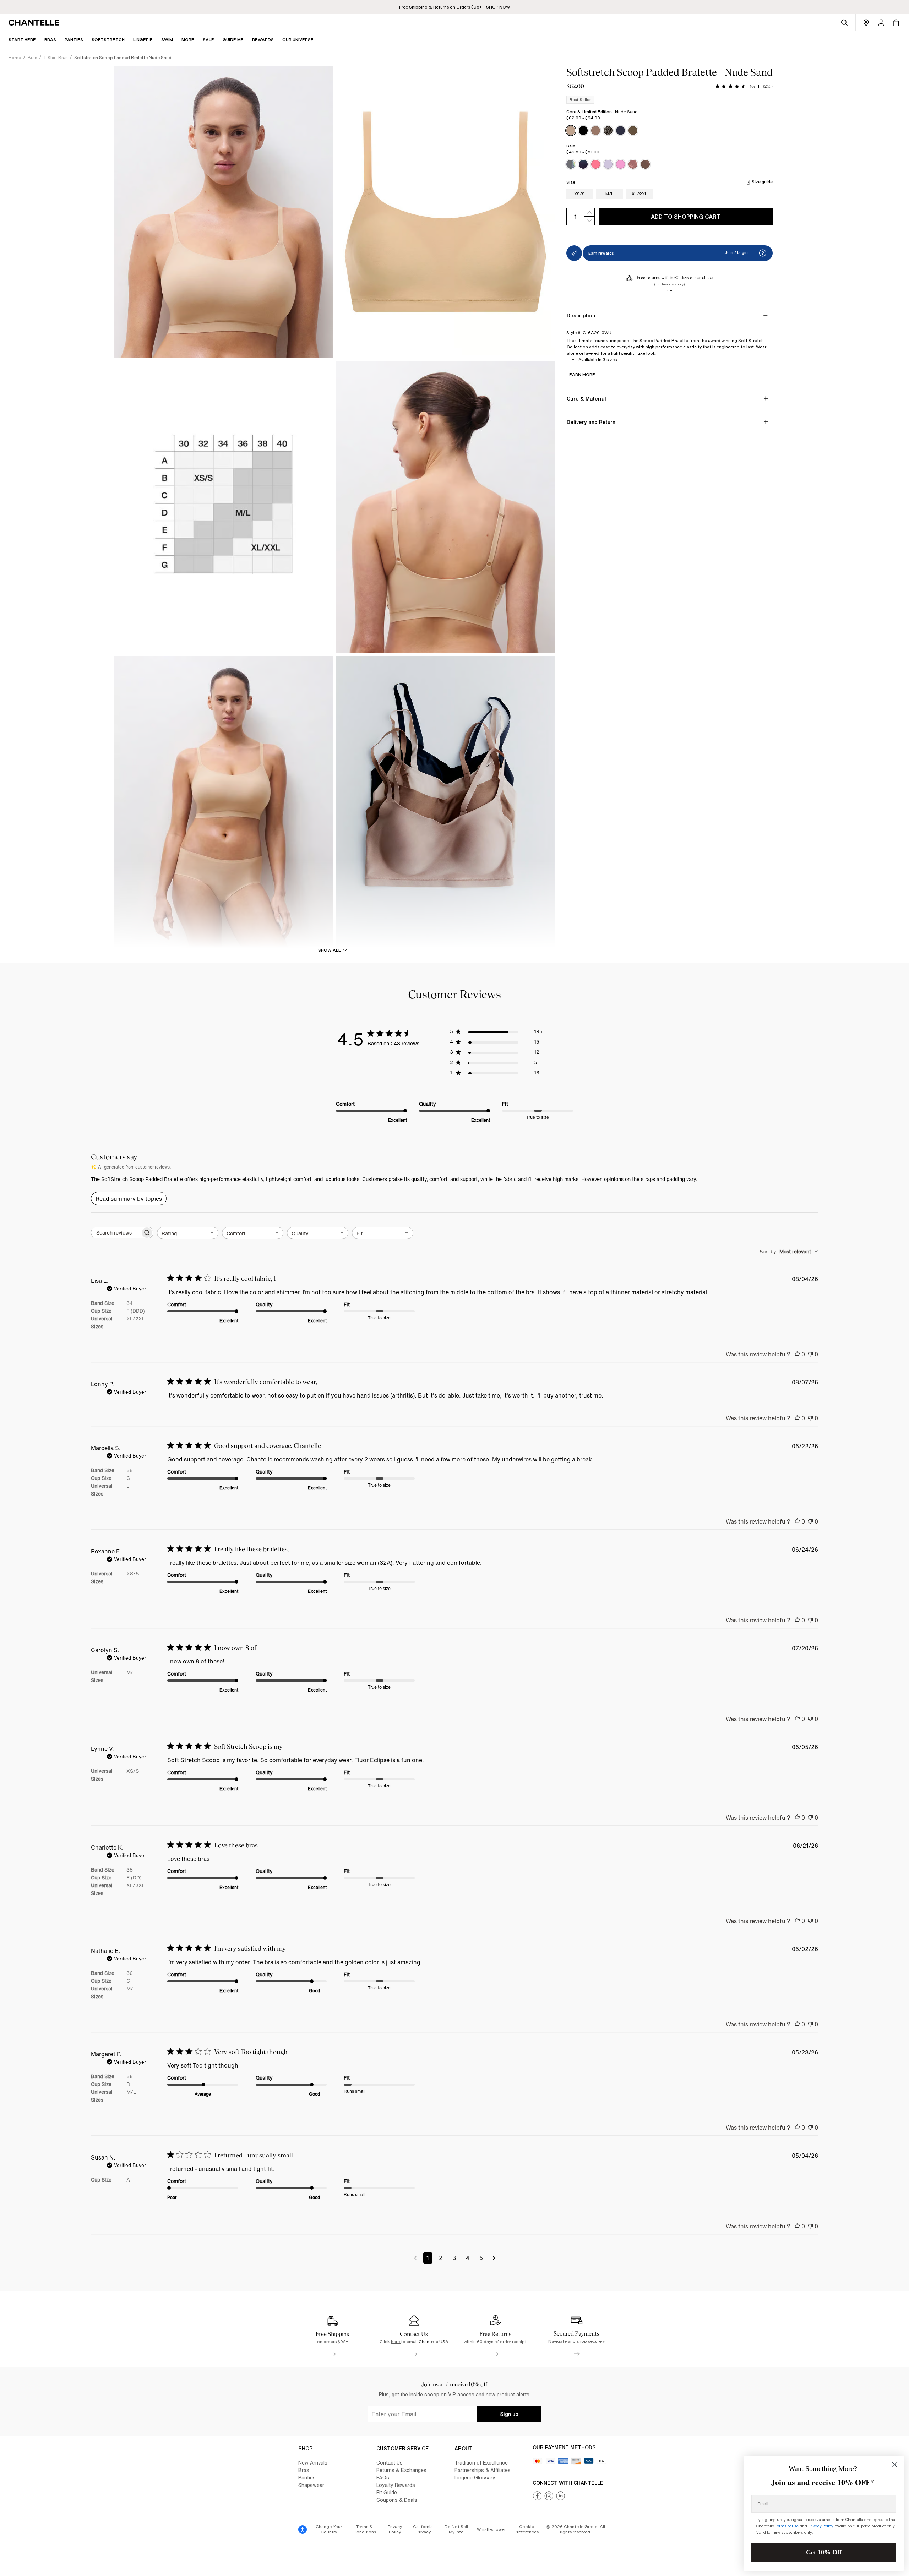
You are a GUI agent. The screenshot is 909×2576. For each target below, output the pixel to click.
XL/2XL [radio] (639, 194)
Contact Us (390, 2463)
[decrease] (589, 221)
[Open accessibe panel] (303, 2529)
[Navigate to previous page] (415, 2258)
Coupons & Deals (397, 2500)
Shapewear (311, 2485)
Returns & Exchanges (401, 2470)
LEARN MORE (581, 374)
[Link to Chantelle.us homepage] (35, 23)
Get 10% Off (824, 2552)
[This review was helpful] (797, 1354)
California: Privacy (423, 2529)
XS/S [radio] (579, 194)
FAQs (383, 2477)
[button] (188, 40)
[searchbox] (116, 1233)
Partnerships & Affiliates (483, 2470)
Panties (307, 2477)
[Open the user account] (881, 23)
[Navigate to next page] (494, 2258)
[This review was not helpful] (810, 1354)
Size (571, 182)
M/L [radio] (609, 194)
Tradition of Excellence (481, 2463)
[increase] (589, 212)
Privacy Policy (395, 2529)
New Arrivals (313, 2463)
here (396, 2341)
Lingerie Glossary (475, 2477)
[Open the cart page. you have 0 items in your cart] (896, 23)
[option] (571, 130)
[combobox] (188, 1233)
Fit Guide (387, 2492)
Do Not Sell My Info (456, 2529)
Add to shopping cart (686, 217)
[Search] (844, 23)
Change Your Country (329, 2529)
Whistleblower (491, 2529)
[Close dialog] (895, 2465)
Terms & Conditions (365, 2529)
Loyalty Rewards (396, 2485)
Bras (304, 2470)
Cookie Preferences (527, 2529)
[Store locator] (866, 23)
